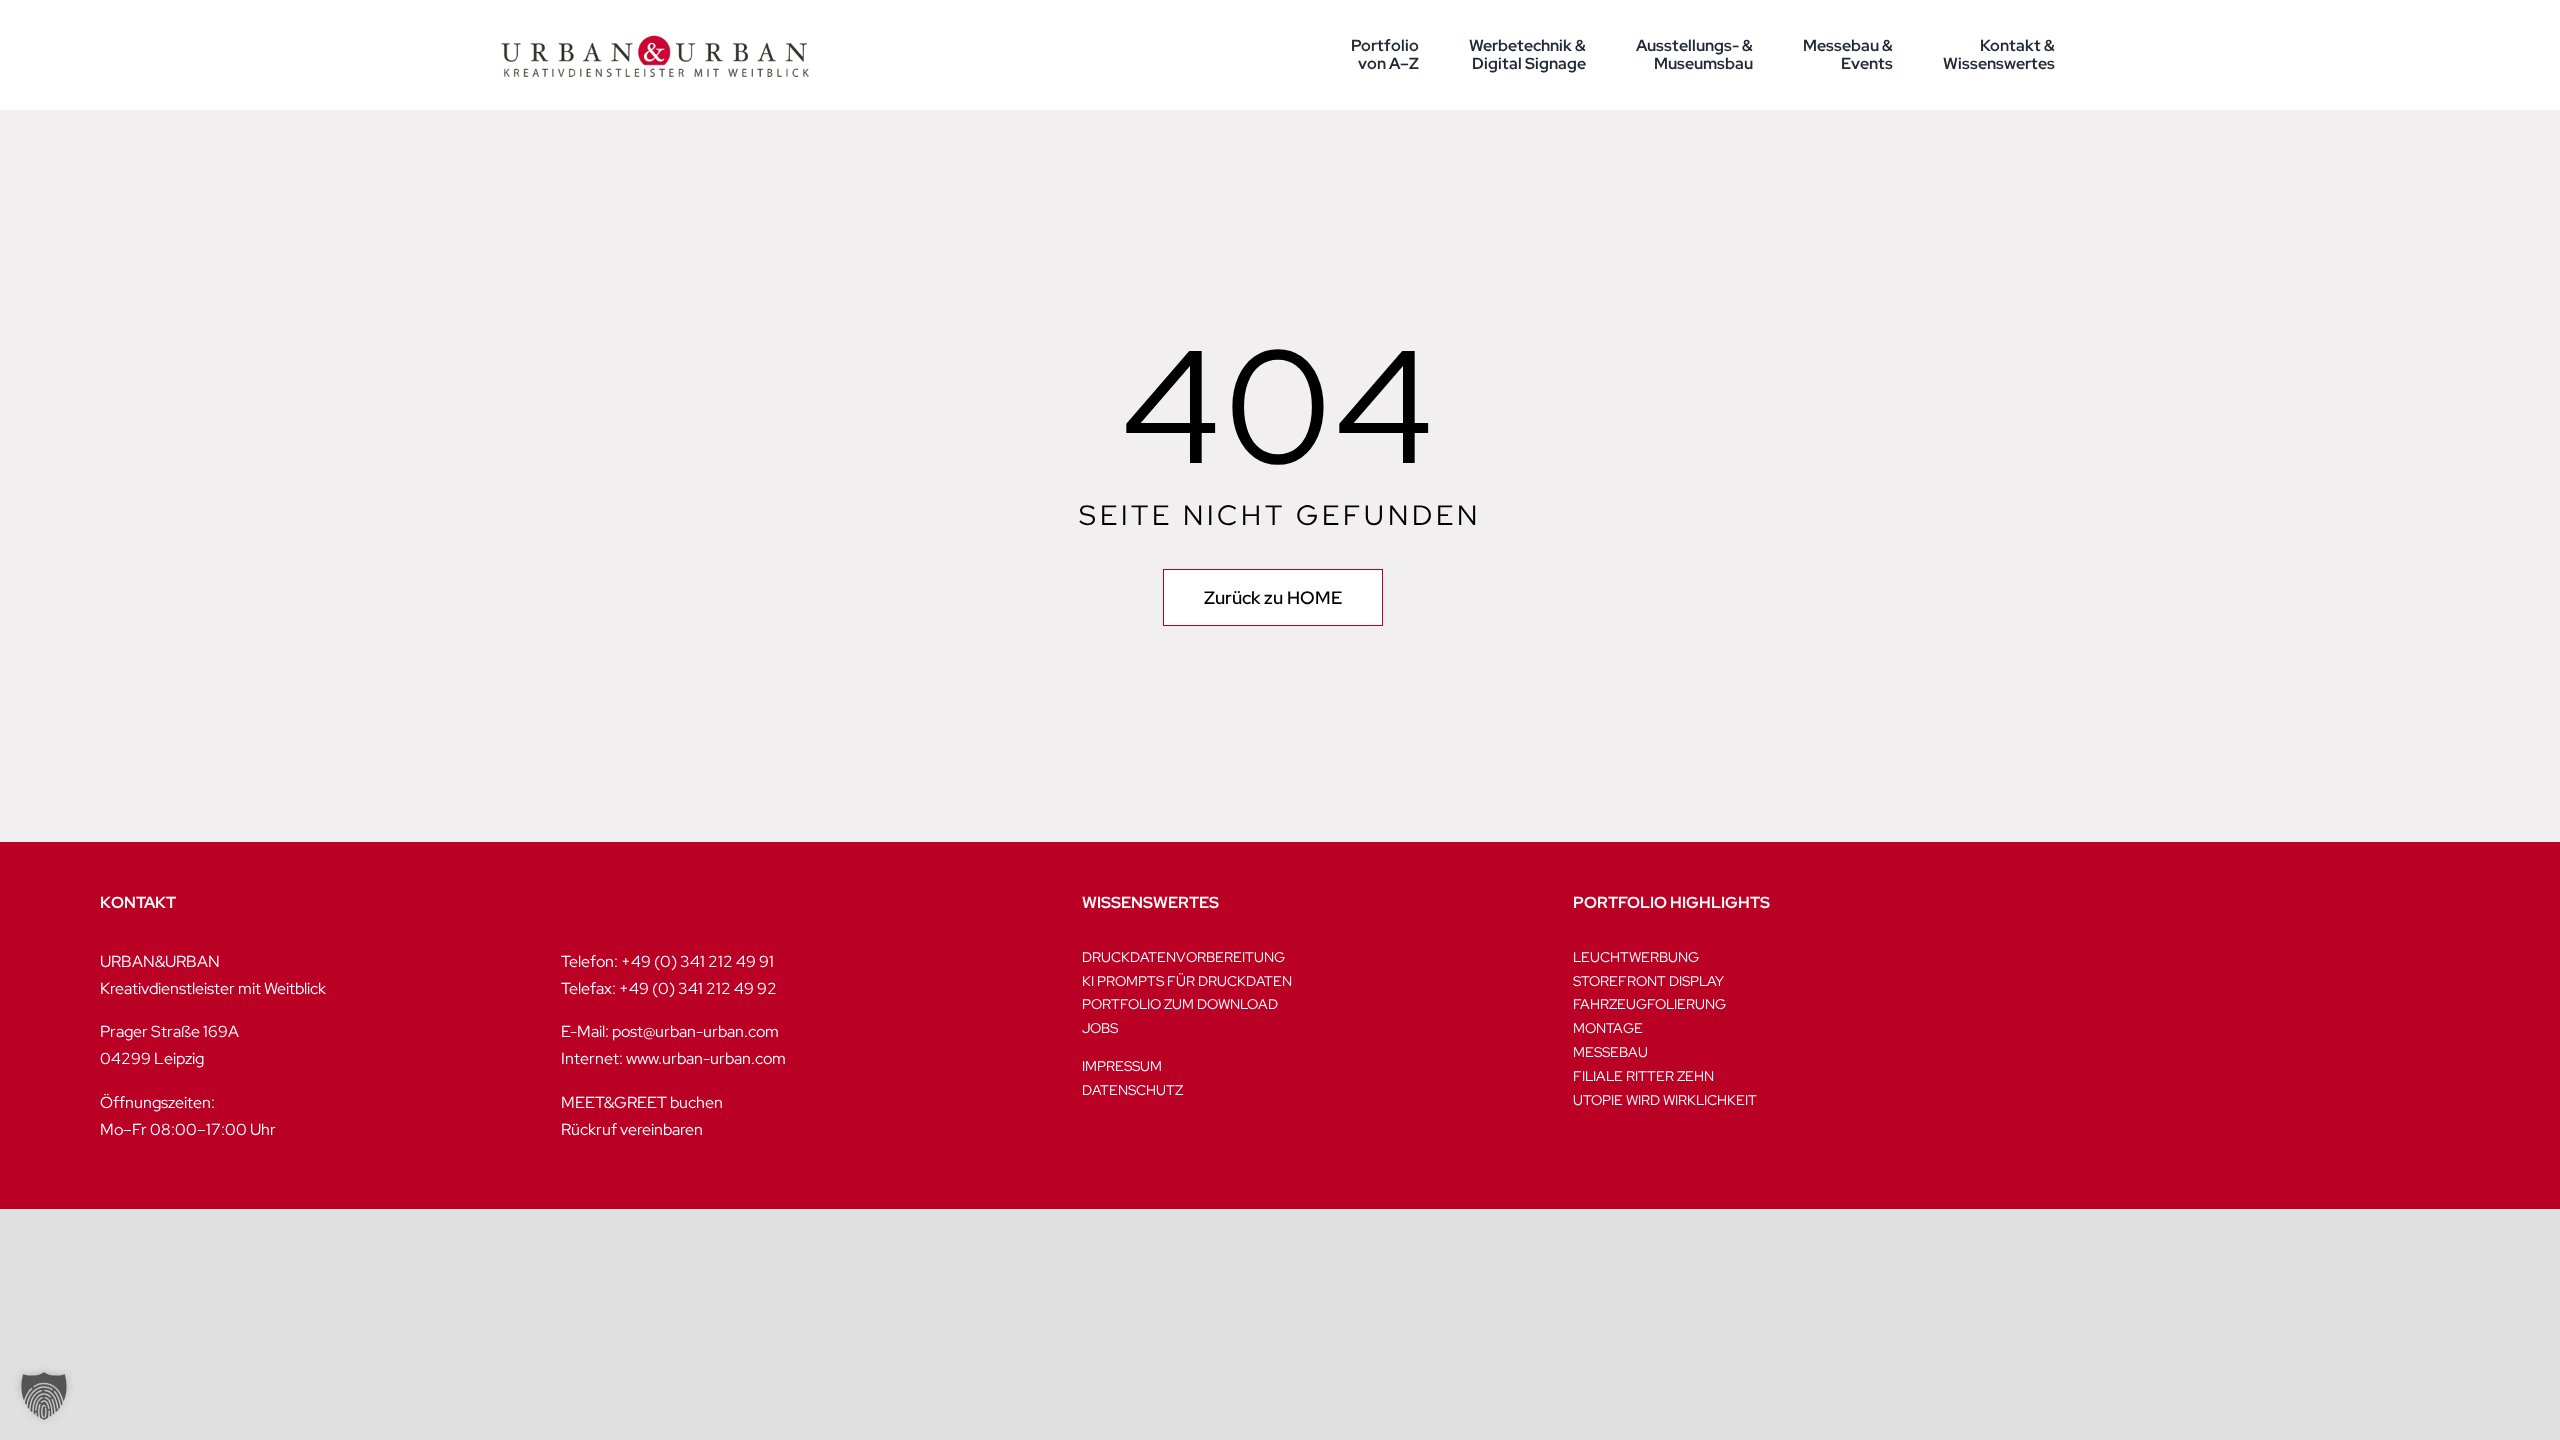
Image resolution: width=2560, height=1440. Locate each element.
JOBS (1100, 1028)
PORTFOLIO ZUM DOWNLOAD (1180, 1004)
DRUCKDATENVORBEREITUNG (1183, 957)
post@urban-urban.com (695, 1031)
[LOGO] (655, 17)
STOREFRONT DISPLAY (1648, 981)
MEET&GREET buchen (642, 1102)
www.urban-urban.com (706, 1058)
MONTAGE (1608, 1028)
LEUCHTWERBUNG (1636, 957)
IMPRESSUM (1122, 1066)
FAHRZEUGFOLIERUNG (1649, 1004)
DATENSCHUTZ (1132, 1090)
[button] (44, 1396)
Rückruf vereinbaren (632, 1129)
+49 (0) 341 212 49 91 (697, 961)
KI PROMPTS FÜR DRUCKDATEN (1187, 981)
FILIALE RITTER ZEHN (1643, 1076)
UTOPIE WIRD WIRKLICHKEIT (1665, 1100)
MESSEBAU (1610, 1052)
